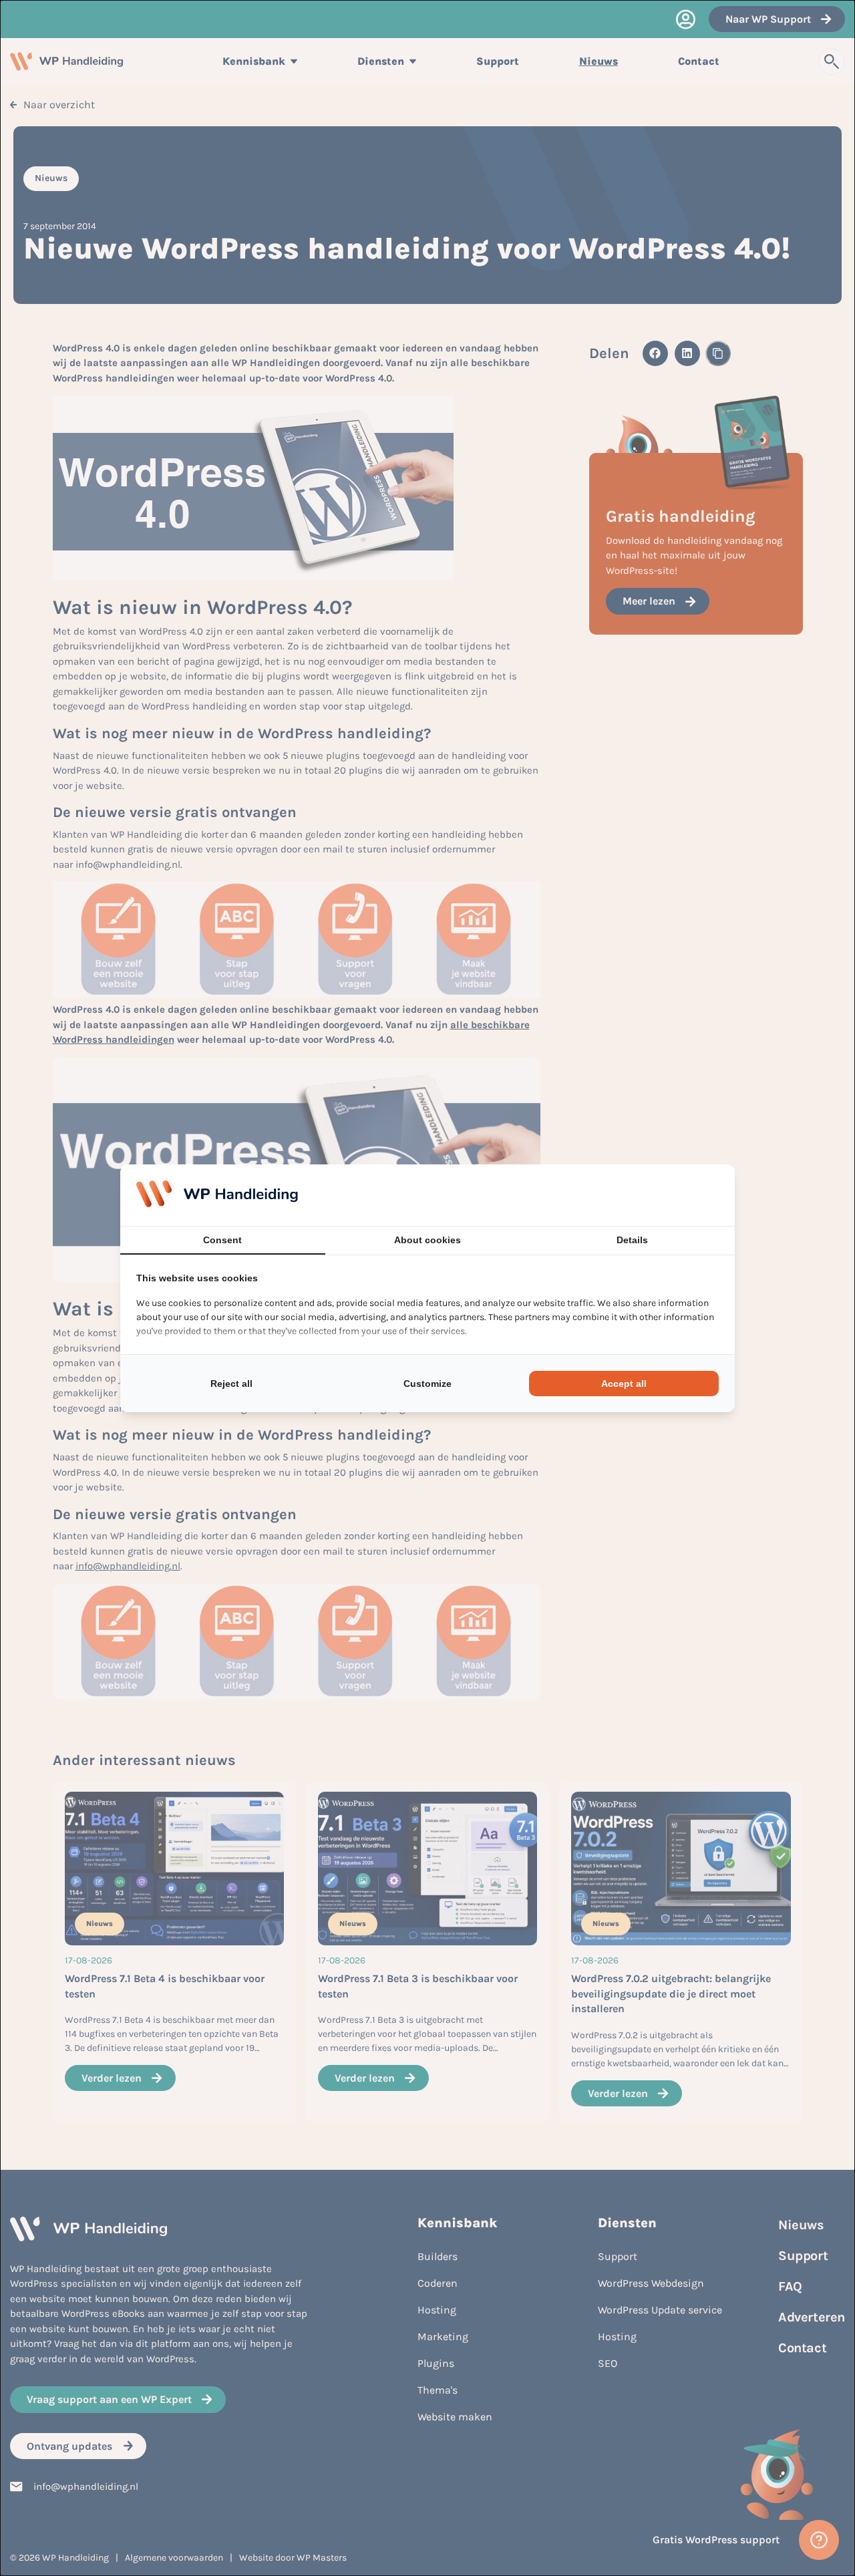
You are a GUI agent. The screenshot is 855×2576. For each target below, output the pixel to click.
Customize (427, 1384)
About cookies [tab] (427, 1240)
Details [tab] (632, 1240)
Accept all (624, 1384)
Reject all (231, 1384)
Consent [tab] (222, 1240)
